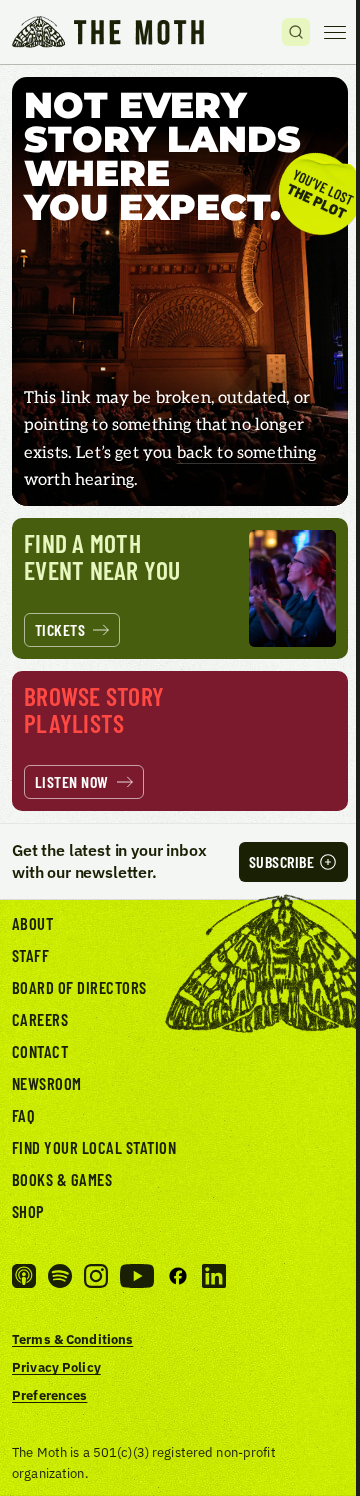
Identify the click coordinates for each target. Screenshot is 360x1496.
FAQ (24, 1115)
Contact (40, 1051)
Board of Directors (79, 987)
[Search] (296, 32)
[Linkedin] (214, 1276)
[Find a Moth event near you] (180, 588)
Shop (28, 1211)
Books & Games (62, 1179)
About (32, 923)
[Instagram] (96, 1276)
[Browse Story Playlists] (180, 741)
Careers (40, 1019)
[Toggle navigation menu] (335, 32)
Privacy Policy (56, 1367)
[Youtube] (137, 1276)
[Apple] (24, 1276)
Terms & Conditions (72, 1339)
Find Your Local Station (94, 1147)
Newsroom (47, 1083)
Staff (30, 955)
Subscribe (281, 861)
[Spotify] (60, 1276)
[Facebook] (178, 1276)
